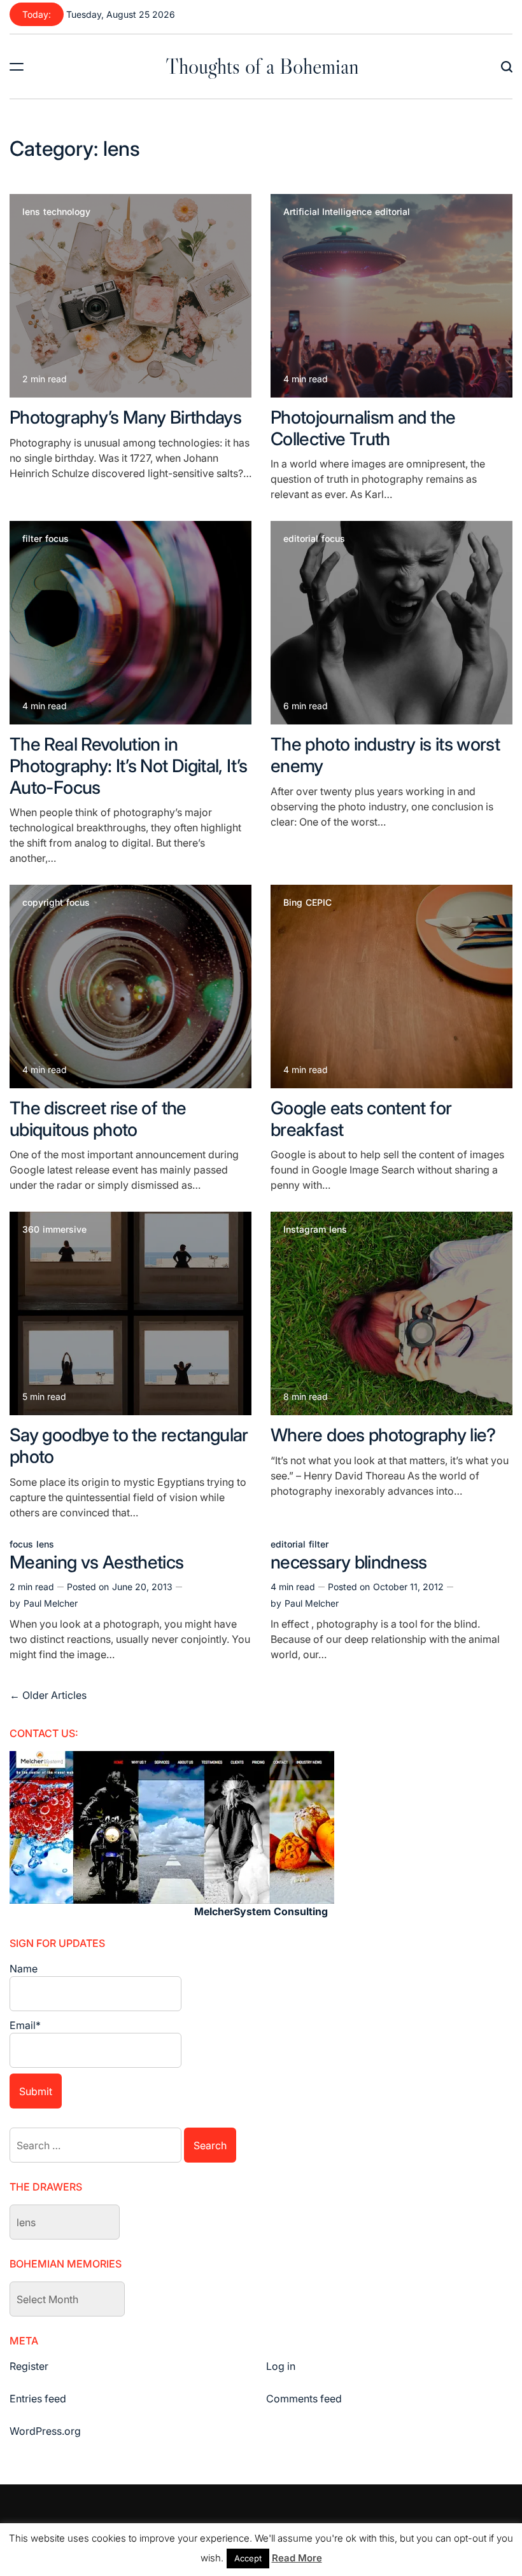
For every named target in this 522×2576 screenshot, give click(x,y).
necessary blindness (349, 1562)
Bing (293, 903)
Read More (297, 2558)
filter (32, 539)
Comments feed (304, 2399)
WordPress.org (45, 2431)
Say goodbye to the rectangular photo (129, 1446)
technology (67, 212)
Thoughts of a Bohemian (262, 66)
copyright (43, 903)
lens (31, 212)
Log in (281, 2366)
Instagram (305, 1229)
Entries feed (38, 2399)
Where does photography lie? (383, 1435)
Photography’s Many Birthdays (125, 417)
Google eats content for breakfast (361, 1119)
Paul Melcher (51, 1603)
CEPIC (319, 903)
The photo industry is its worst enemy (385, 755)
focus (57, 539)
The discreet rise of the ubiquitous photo (98, 1119)
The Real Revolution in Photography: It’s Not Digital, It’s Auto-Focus (129, 765)
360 (31, 1229)
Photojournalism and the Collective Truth (363, 428)
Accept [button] (248, 2558)
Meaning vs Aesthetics (97, 1562)
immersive (65, 1229)
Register (29, 2366)
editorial (392, 212)
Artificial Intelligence (328, 212)
